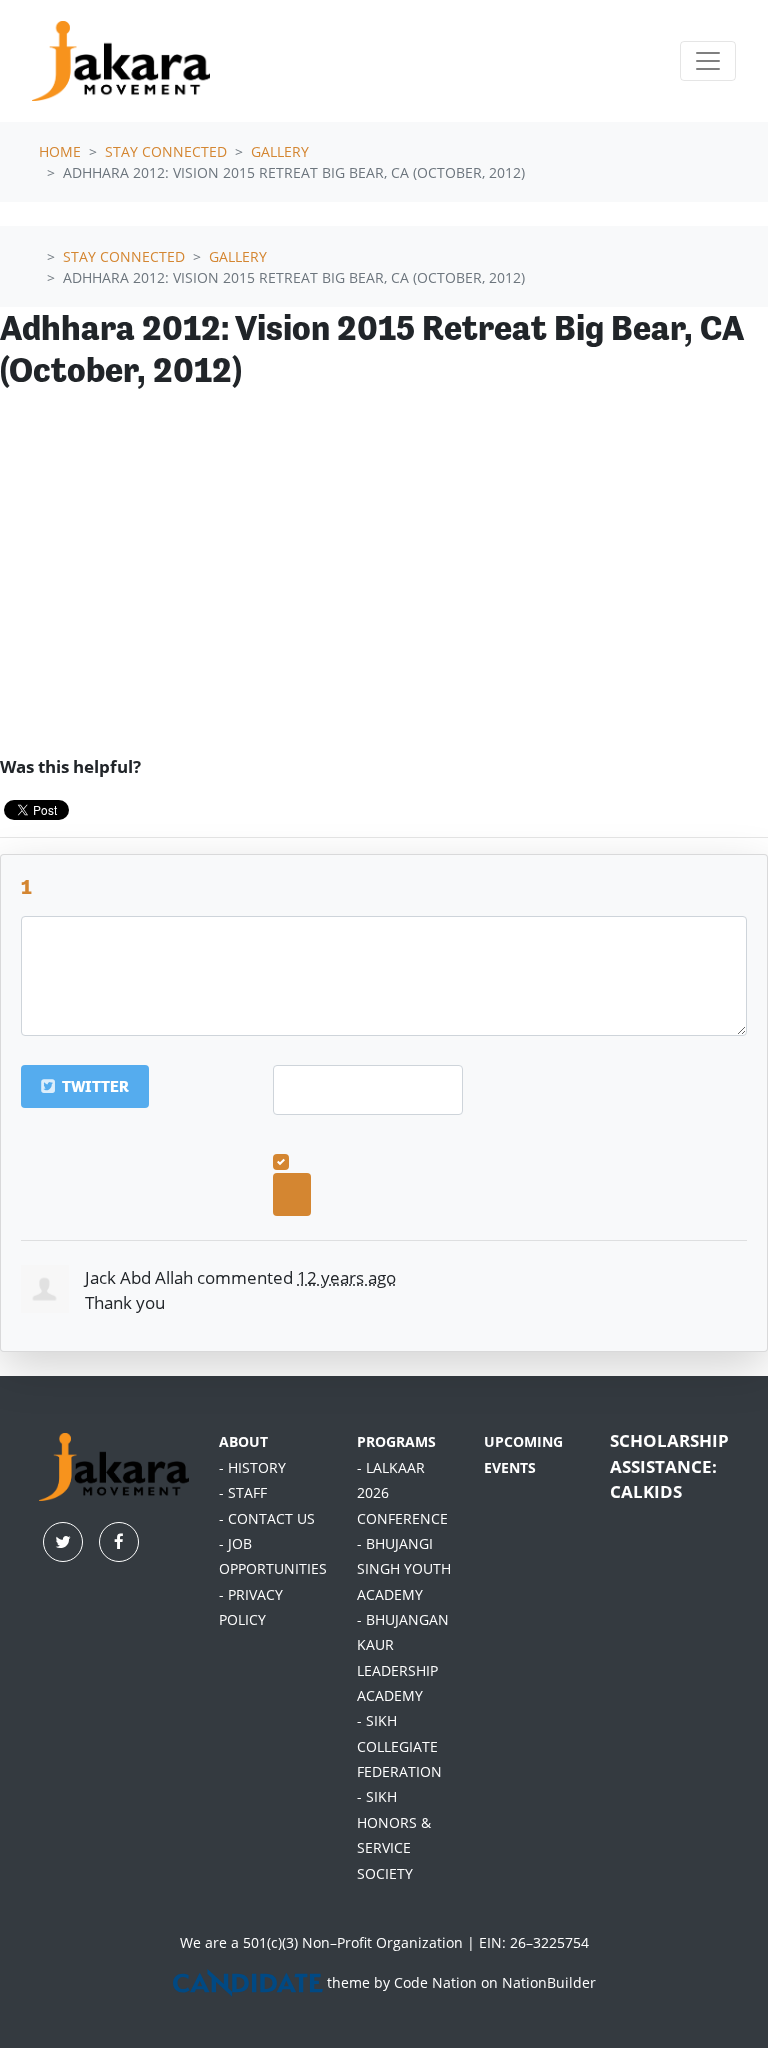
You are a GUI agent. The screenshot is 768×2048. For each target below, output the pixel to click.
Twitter (94, 1086)
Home (60, 151)
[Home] (121, 61)
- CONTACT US (267, 1519)
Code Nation (435, 1983)
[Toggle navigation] (708, 61)
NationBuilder (549, 1983)
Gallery (280, 151)
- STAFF (243, 1493)
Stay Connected (166, 151)
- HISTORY (252, 1468)
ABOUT (243, 1442)
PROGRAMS (396, 1442)
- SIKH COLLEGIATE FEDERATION (399, 1746)
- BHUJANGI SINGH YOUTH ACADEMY (404, 1569)
